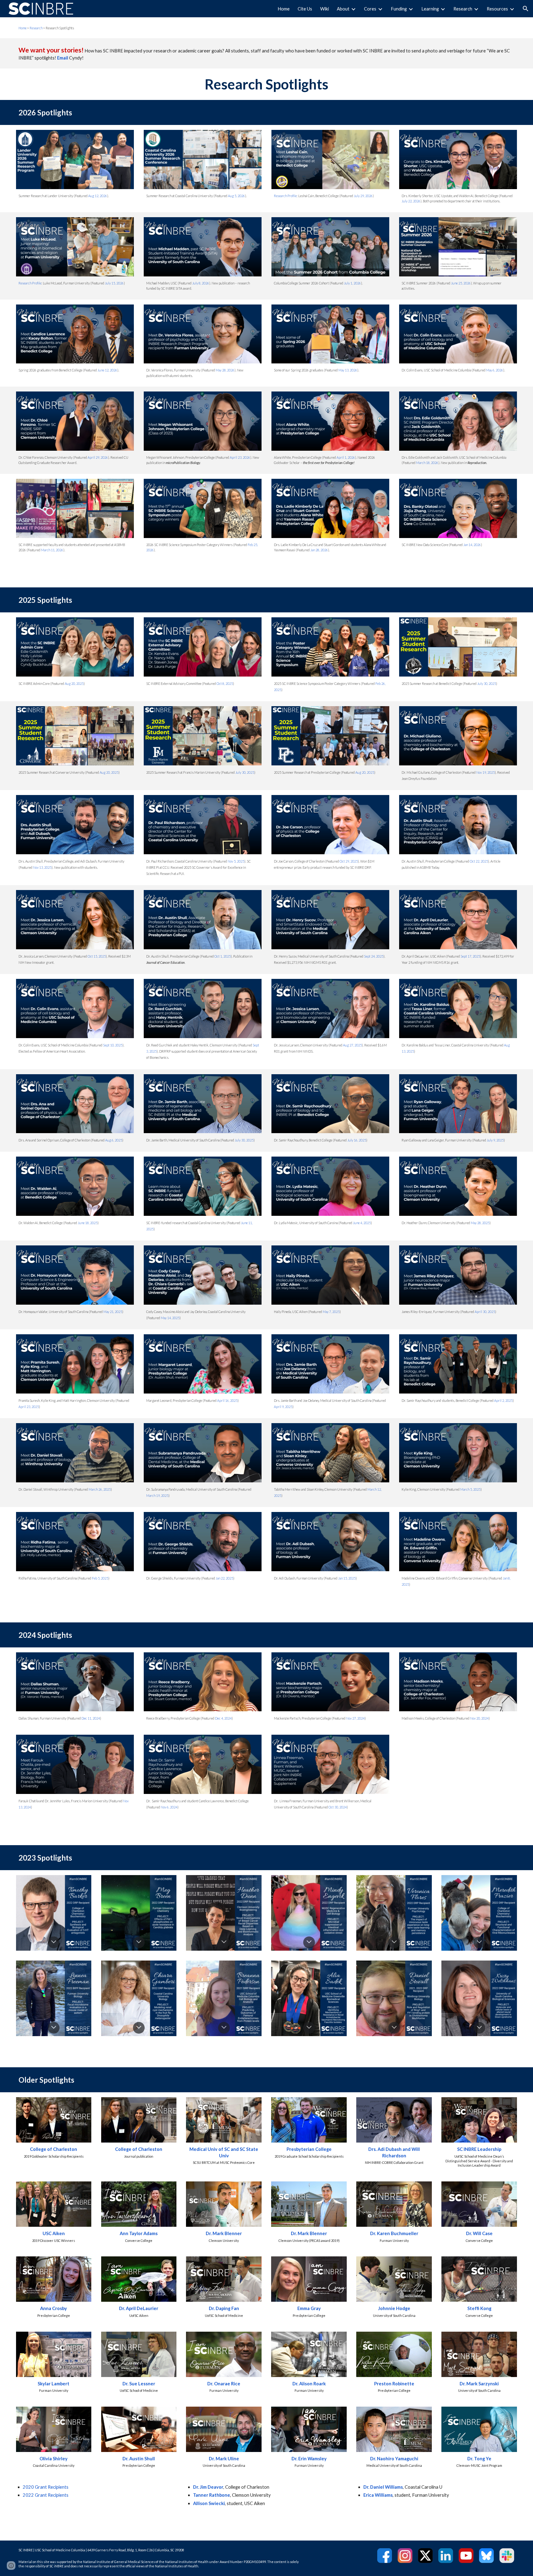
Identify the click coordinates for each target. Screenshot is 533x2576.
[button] (526, 9)
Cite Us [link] (305, 9)
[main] (182, 28)
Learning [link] (430, 9)
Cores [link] (370, 9)
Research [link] (463, 9)
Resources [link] (497, 9)
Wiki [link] (324, 9)
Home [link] (284, 9)
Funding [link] (399, 9)
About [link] (343, 9)
